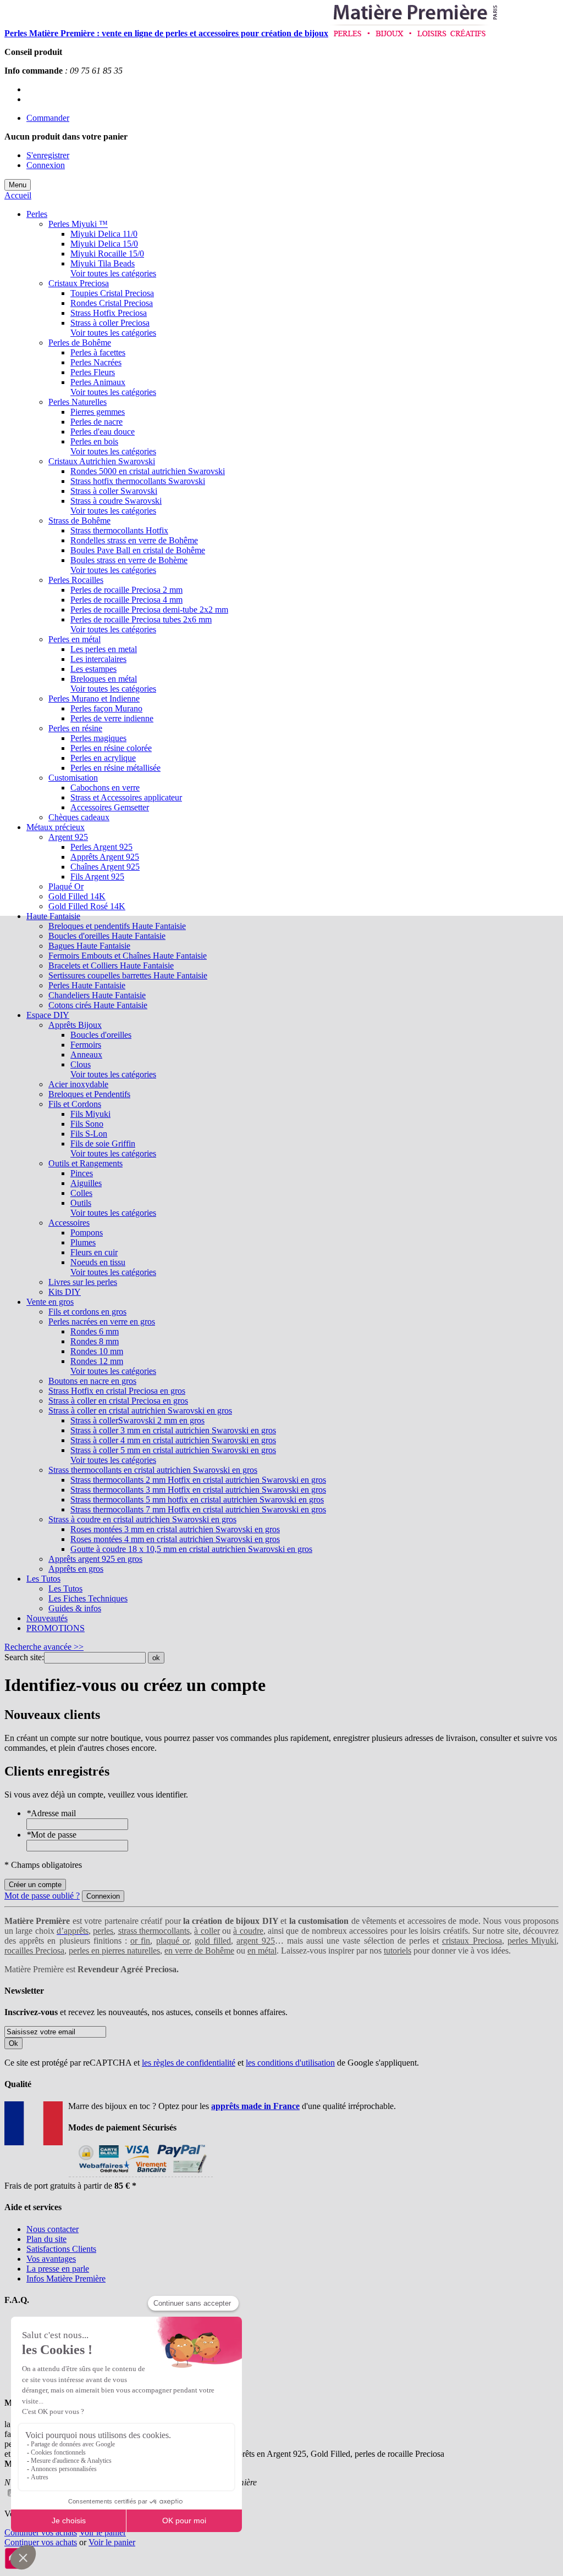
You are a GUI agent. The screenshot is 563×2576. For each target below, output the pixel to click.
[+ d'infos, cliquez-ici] (140, 2176)
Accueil (18, 195)
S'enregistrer (48, 155)
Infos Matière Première (66, 2279)
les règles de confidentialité (189, 2063)
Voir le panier (103, 2532)
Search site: (24, 1657)
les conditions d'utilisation (290, 2063)
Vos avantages (51, 2259)
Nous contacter (53, 2229)
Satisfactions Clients (61, 2249)
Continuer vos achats (41, 2532)
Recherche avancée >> (44, 1647)
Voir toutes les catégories (113, 273)
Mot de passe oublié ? (42, 1896)
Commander (48, 118)
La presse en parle (58, 2269)
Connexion (46, 165)
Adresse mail (51, 1813)
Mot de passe (51, 1835)
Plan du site (46, 2239)
